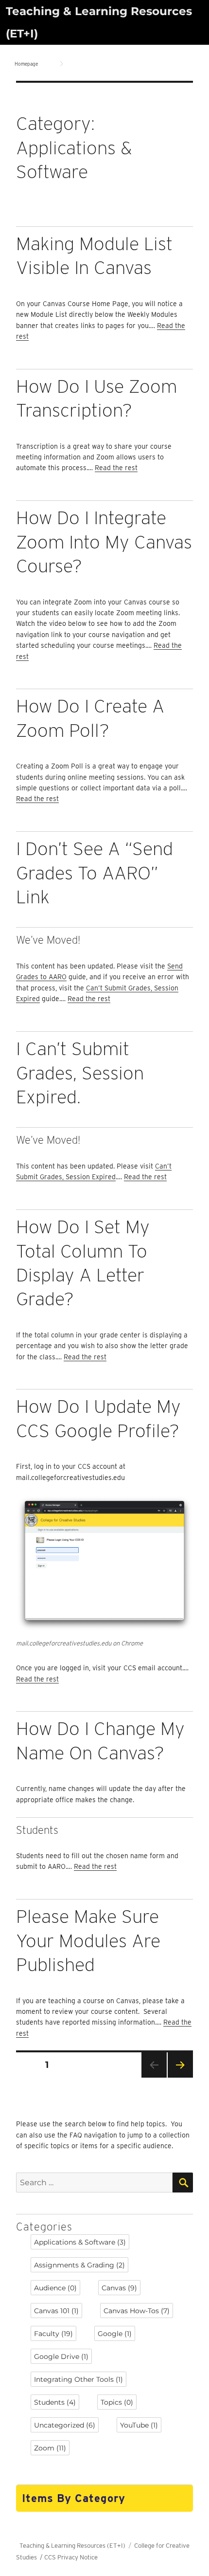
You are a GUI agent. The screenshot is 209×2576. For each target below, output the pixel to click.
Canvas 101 (56, 2311)
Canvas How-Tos (137, 2311)
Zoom (50, 2448)
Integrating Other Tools (78, 2379)
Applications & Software (80, 2242)
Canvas (119, 2288)
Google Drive (61, 2357)
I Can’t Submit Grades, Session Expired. (80, 1073)
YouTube (139, 2425)
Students (55, 2402)
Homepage (26, 64)
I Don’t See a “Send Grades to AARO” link (95, 873)
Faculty (53, 2334)
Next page (180, 2077)
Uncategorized (65, 2425)
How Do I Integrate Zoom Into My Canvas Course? (104, 542)
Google (115, 2334)
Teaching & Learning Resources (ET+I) (72, 2546)
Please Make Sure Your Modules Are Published (88, 1940)
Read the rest (116, 468)
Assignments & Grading (79, 2265)
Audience (55, 2288)
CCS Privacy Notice (71, 2557)
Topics (117, 2402)
